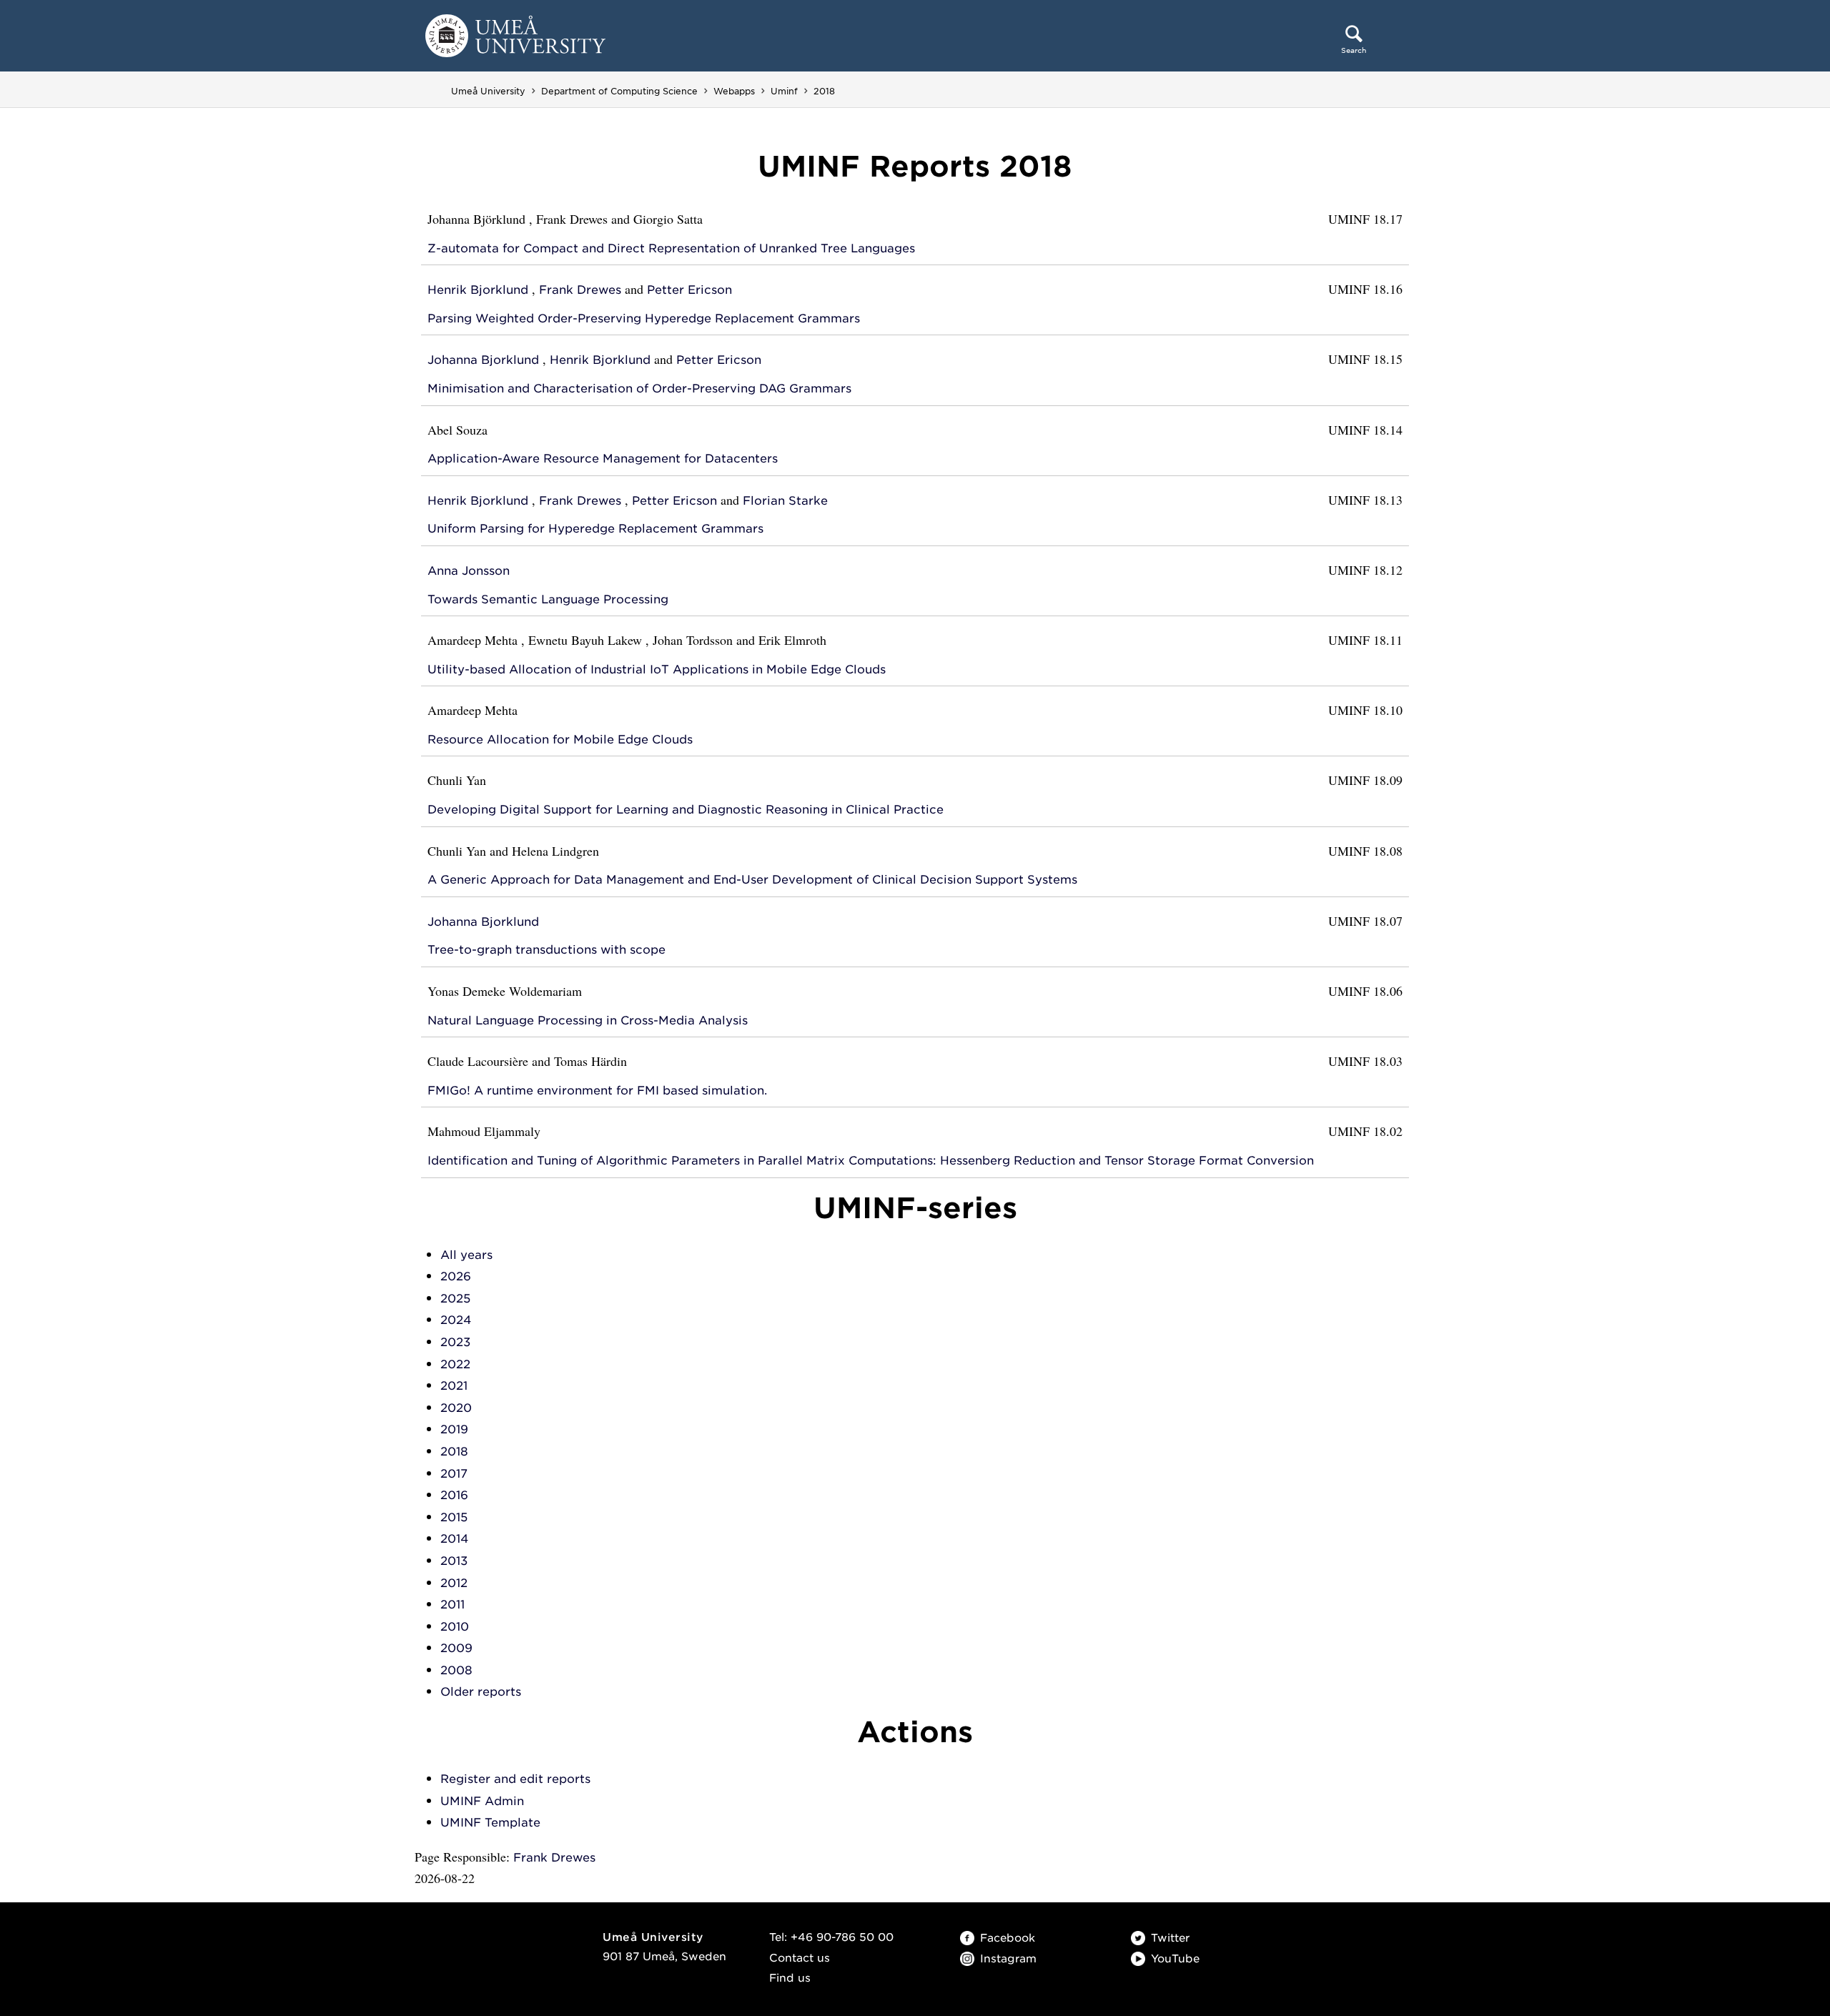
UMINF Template (490, 1823)
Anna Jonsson (469, 571)
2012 (454, 1583)
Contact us (800, 1958)
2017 (454, 1474)
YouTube (1175, 1959)
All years (466, 1255)
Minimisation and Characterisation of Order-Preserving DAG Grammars (639, 389)
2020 (456, 1408)
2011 (452, 1605)
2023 (455, 1342)
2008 (456, 1670)
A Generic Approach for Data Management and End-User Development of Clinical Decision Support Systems (752, 880)
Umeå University (488, 91)
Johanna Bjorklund (483, 360)
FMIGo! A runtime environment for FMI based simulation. (597, 1091)
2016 (454, 1495)
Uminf (784, 91)
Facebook (1008, 1938)
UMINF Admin (482, 1801)
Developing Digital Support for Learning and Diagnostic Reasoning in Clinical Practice (686, 810)
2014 (454, 1539)
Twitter (1170, 1938)
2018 (824, 91)
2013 (454, 1561)
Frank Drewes (580, 290)
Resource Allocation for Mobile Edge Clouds (560, 740)
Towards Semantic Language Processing (548, 599)
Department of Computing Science (619, 91)
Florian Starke (785, 501)
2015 (454, 1517)
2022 (455, 1364)
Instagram (1008, 1959)
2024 (456, 1320)
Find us (790, 1978)
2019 (454, 1429)
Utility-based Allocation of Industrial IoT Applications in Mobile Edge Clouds (657, 669)
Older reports (481, 1692)
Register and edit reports (515, 1779)
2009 (456, 1648)
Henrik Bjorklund (478, 290)
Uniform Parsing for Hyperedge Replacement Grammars (595, 529)
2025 (455, 1299)
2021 (454, 1386)
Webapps (734, 91)
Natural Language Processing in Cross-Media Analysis (588, 1021)
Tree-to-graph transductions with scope (546, 950)
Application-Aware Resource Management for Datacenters (603, 459)
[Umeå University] (515, 35)
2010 (455, 1627)
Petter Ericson (689, 290)
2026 (456, 1276)
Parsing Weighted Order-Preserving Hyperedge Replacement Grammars (644, 318)
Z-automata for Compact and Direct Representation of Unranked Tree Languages (671, 248)
